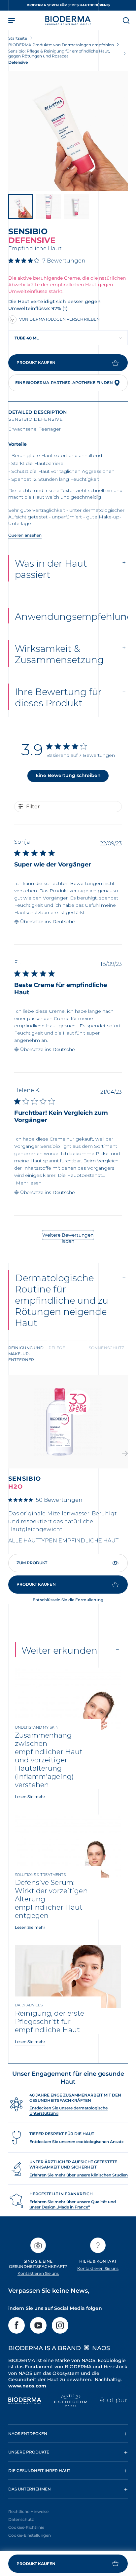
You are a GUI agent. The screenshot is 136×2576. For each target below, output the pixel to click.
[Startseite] (68, 20)
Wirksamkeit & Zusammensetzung (59, 654)
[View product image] (68, 131)
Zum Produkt (32, 1563)
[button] (125, 1454)
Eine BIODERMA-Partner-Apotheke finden (64, 383)
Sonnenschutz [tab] (106, 1348)
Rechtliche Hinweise (28, 2511)
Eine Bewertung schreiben (68, 775)
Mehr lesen (29, 1183)
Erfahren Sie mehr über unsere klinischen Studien (79, 2175)
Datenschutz (21, 2519)
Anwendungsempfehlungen (71, 617)
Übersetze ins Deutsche (47, 922)
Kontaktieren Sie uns (38, 2273)
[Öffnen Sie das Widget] (68, 2564)
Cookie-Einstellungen (30, 2535)
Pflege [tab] (57, 1348)
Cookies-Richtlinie (26, 2527)
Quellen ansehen (25, 535)
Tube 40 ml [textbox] (27, 338)
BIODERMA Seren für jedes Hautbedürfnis (68, 5)
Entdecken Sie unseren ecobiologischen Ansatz (76, 2142)
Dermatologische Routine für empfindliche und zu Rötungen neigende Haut (62, 1300)
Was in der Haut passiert (51, 569)
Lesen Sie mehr (30, 1797)
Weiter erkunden (59, 1650)
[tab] (28, 1353)
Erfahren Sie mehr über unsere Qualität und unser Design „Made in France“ (73, 2204)
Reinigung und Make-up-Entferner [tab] (26, 1354)
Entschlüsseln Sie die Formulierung (68, 1600)
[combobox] (68, 338)
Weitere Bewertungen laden (68, 1236)
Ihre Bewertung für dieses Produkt (58, 697)
